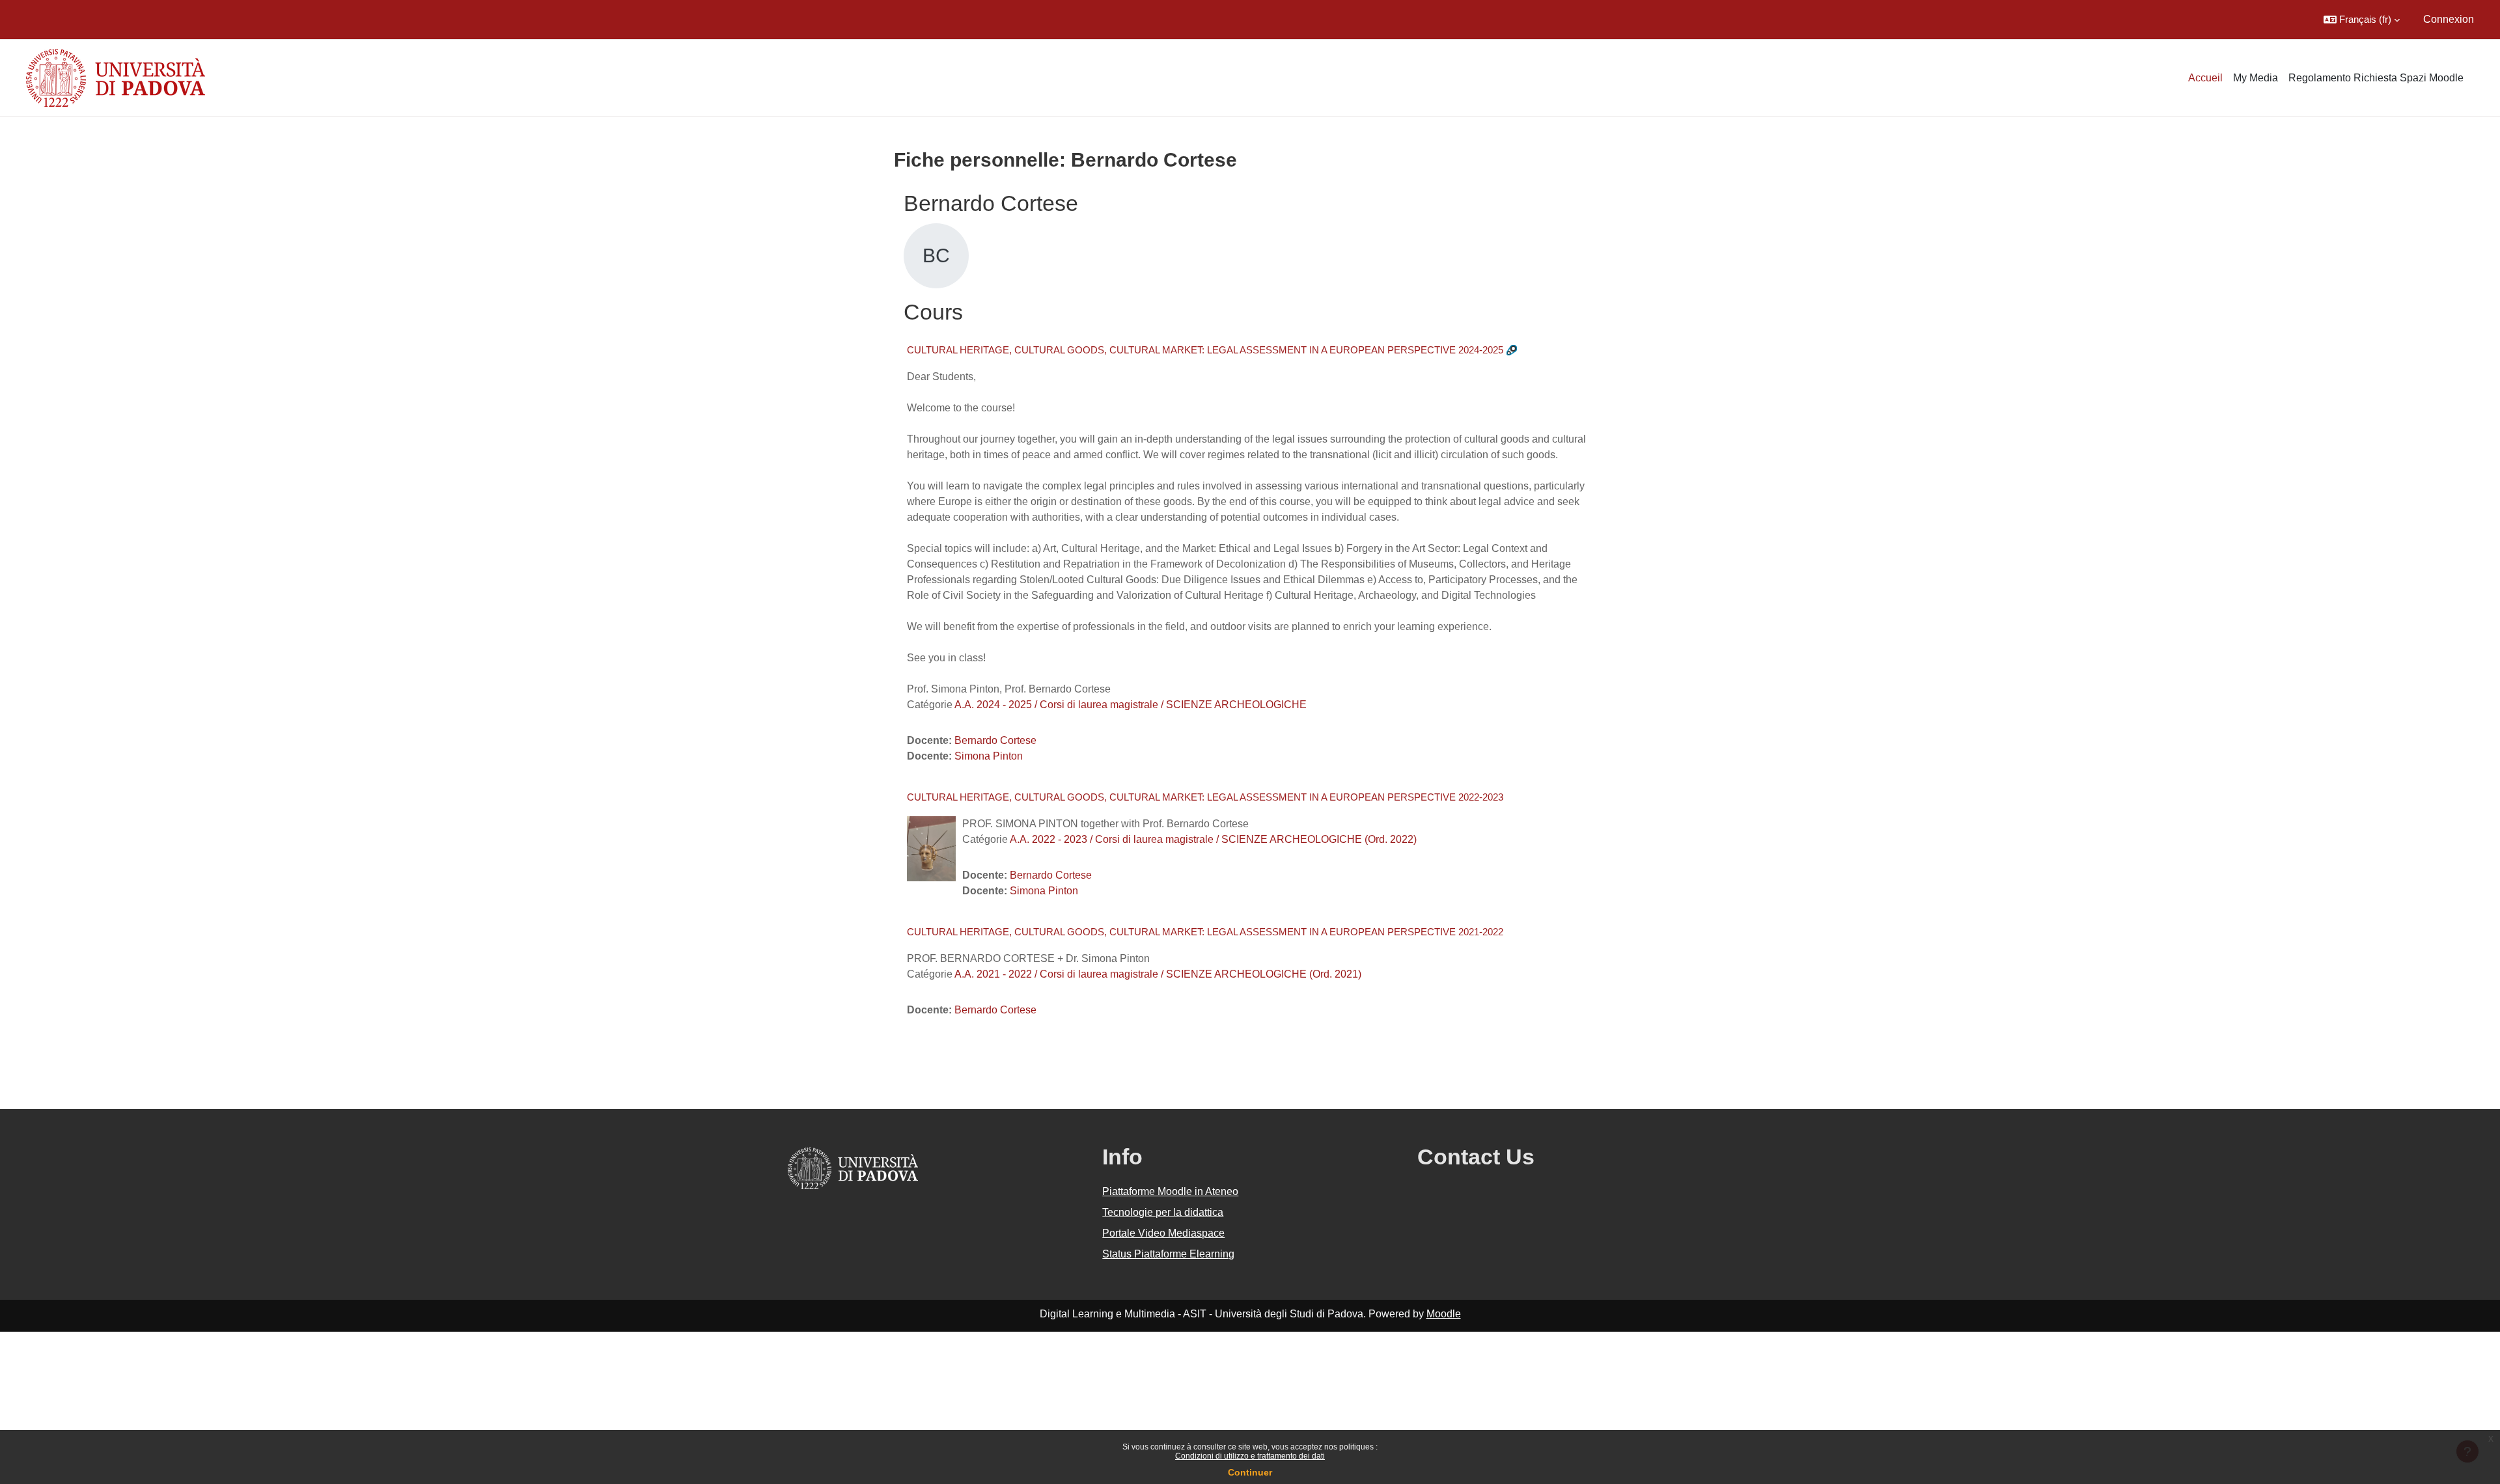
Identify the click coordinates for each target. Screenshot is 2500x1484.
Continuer (1250, 1472)
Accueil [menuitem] (2205, 78)
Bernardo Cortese (995, 740)
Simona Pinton (989, 756)
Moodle (1444, 1314)
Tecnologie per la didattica (1163, 1212)
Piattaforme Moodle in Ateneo (1170, 1191)
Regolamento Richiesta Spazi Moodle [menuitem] (2376, 78)
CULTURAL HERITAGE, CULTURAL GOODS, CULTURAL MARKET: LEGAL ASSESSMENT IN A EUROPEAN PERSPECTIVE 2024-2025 (1205, 350)
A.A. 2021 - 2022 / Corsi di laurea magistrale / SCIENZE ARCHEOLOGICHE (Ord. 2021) (1158, 974)
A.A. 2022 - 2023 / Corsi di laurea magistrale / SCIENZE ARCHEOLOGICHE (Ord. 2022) (1213, 839)
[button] (2362, 20)
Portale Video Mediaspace (1163, 1233)
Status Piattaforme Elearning (1168, 1254)
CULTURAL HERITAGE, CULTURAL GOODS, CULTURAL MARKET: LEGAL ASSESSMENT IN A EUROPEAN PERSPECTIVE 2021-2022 (1205, 932)
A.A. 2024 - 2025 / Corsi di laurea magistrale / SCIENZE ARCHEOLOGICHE (1131, 705)
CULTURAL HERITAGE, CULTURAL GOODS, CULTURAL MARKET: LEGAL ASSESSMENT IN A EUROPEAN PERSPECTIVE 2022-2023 (1205, 797)
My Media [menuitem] (2256, 78)
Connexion (2449, 19)
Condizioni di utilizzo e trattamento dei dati (1250, 1456)
